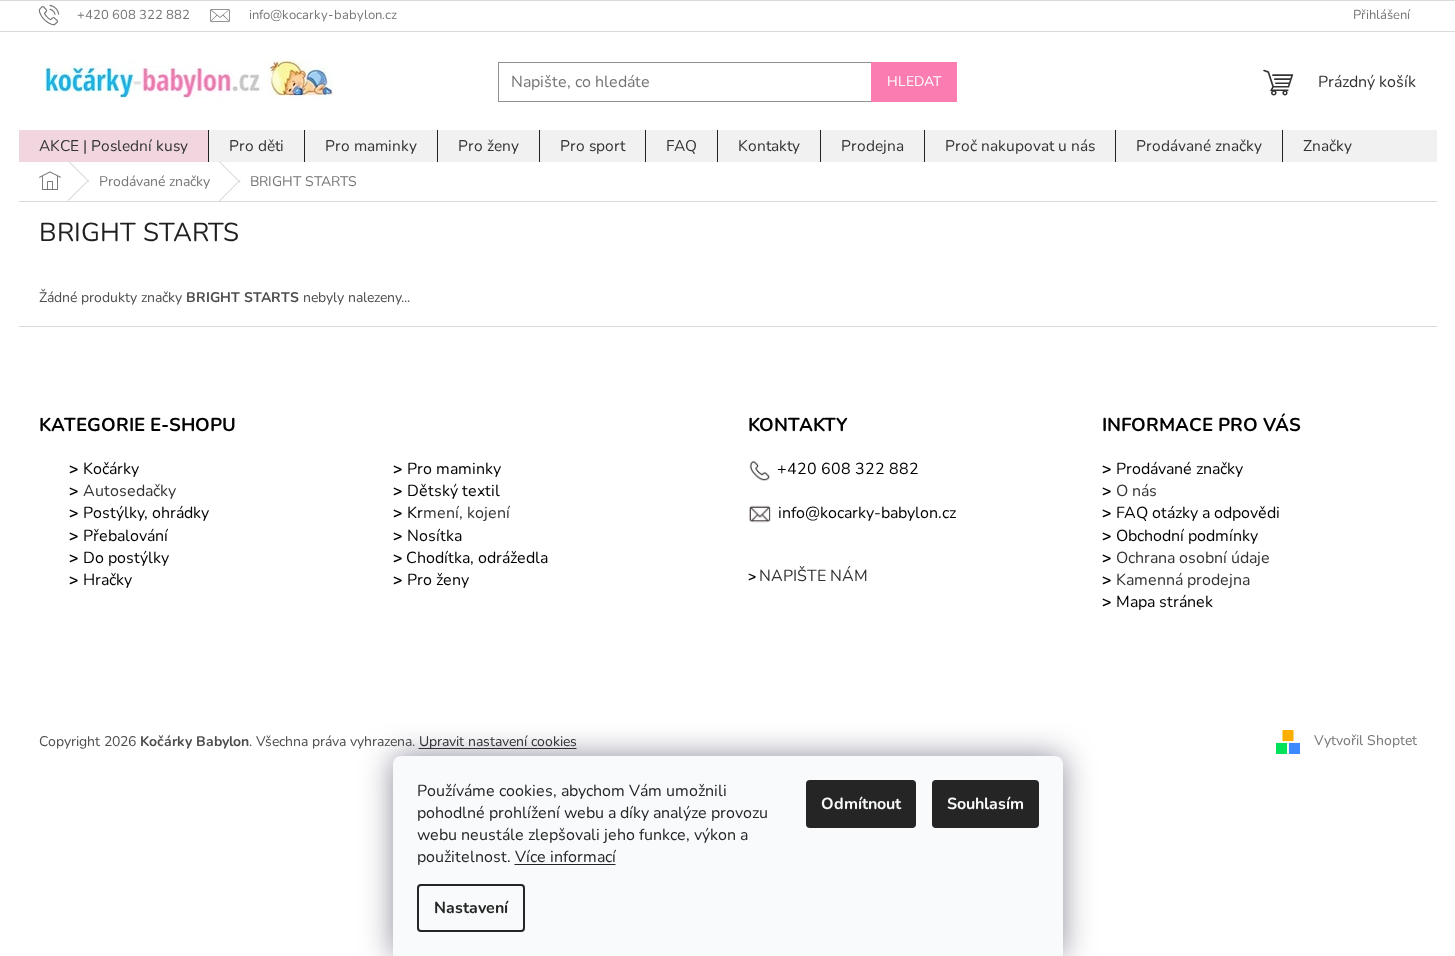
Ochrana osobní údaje (1193, 558)
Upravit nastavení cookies (498, 741)
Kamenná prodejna (1183, 580)
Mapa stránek (1164, 602)
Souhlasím (985, 804)
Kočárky (109, 469)
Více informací (565, 857)
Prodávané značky (1177, 469)
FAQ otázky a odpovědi (1196, 513)
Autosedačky (129, 491)
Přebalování (125, 536)
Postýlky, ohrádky (144, 513)
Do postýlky (126, 558)
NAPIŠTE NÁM (813, 576)
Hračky (107, 580)
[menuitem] (113, 146)
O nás (1136, 491)
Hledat (914, 81)
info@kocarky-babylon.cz (867, 513)
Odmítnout (861, 804)
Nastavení (471, 908)
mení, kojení (456, 513)
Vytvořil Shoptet (1365, 740)
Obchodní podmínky (1187, 536)
